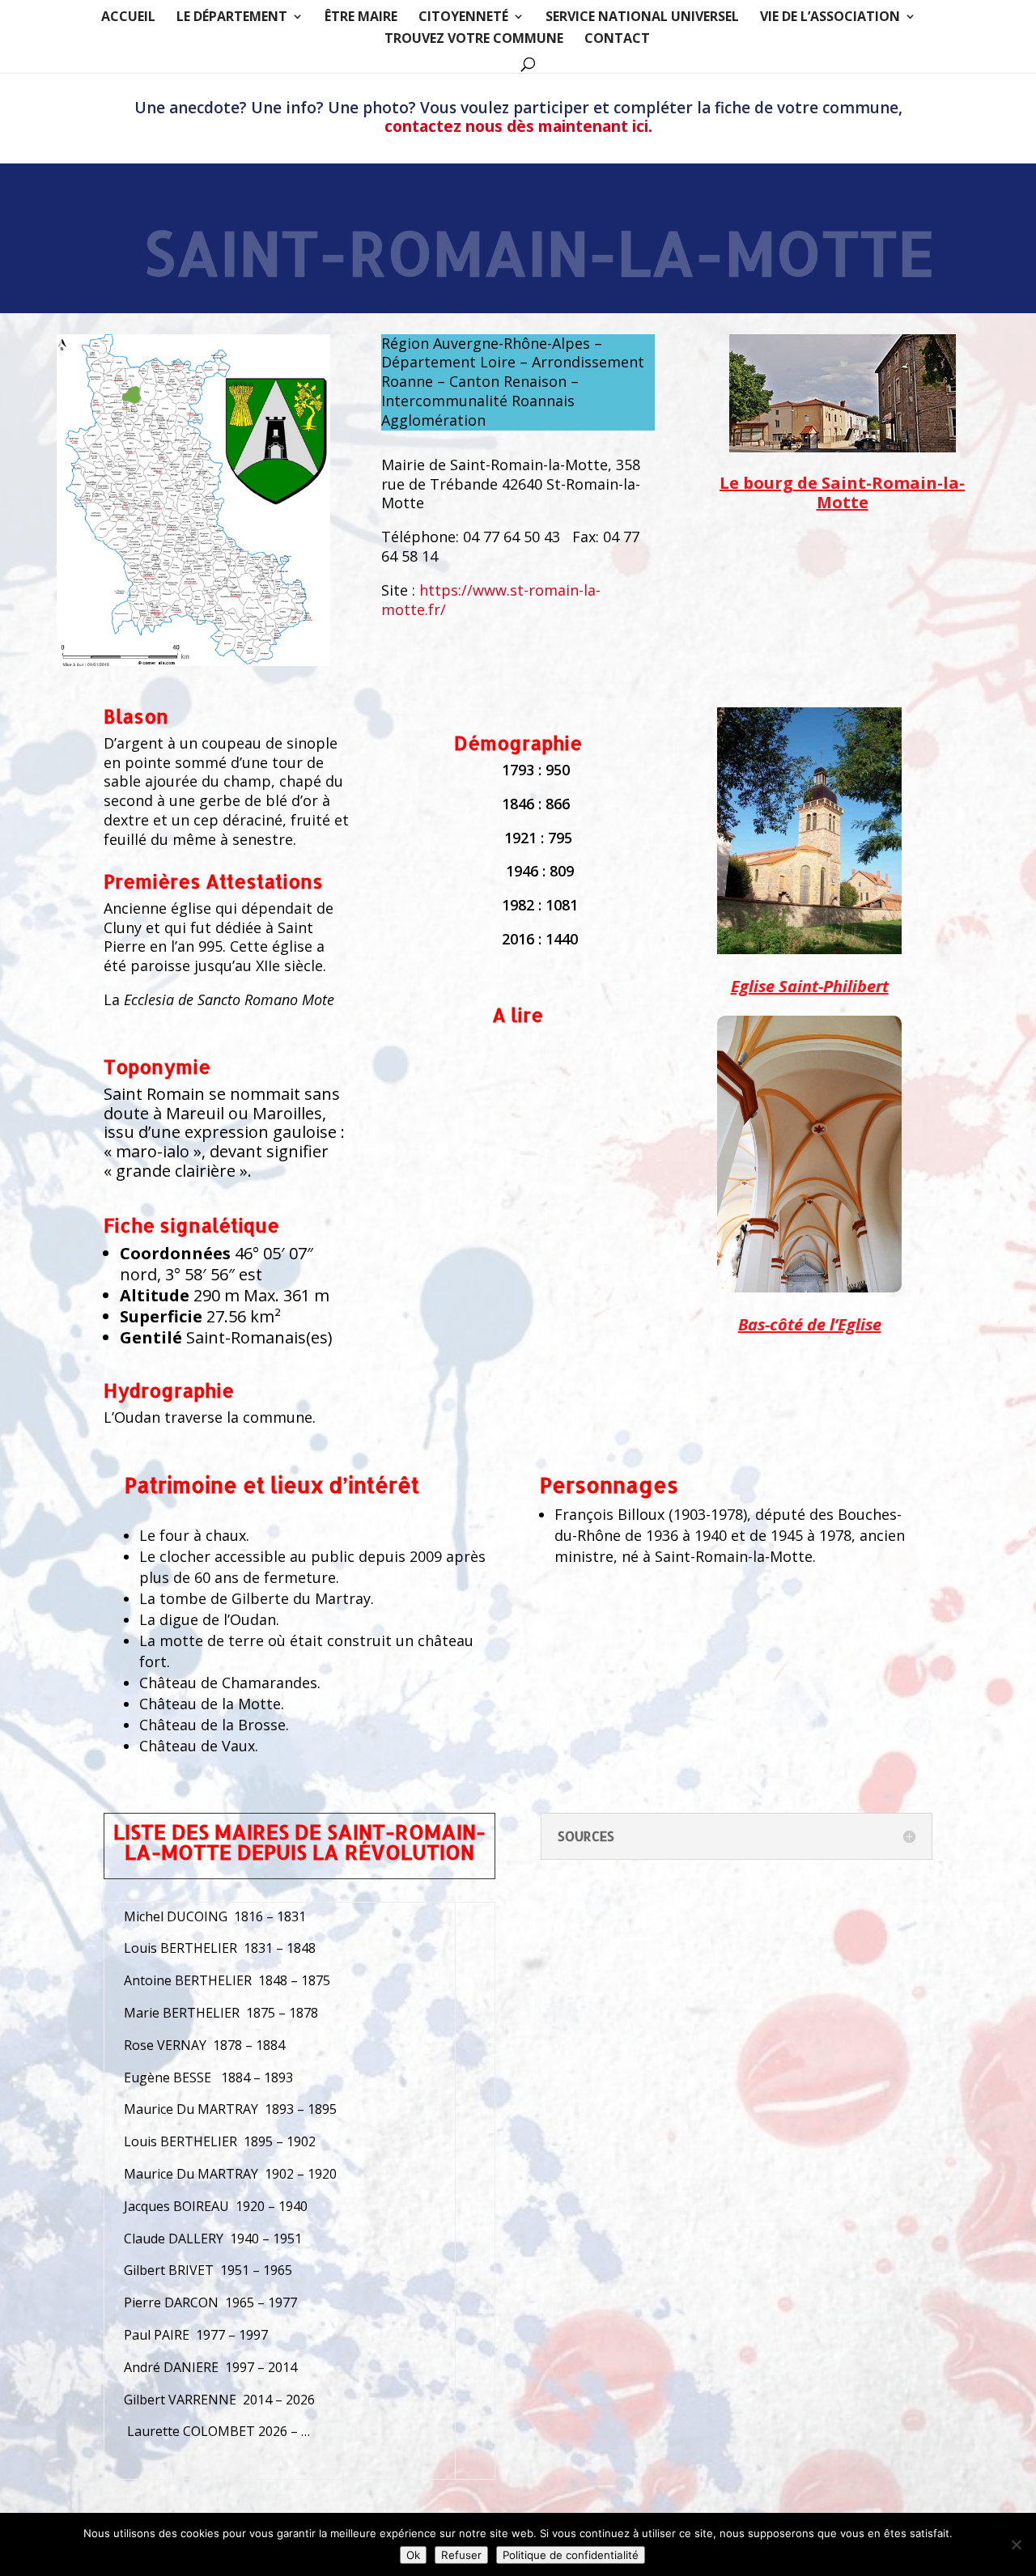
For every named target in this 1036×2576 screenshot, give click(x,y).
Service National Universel (642, 18)
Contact (617, 40)
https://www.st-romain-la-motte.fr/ (491, 600)
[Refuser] (1016, 2544)
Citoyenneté (463, 18)
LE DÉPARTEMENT (232, 18)
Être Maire (361, 18)
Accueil (128, 18)
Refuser (461, 2555)
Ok (413, 2555)
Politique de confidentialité (571, 2555)
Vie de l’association (830, 18)
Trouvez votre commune (474, 40)
